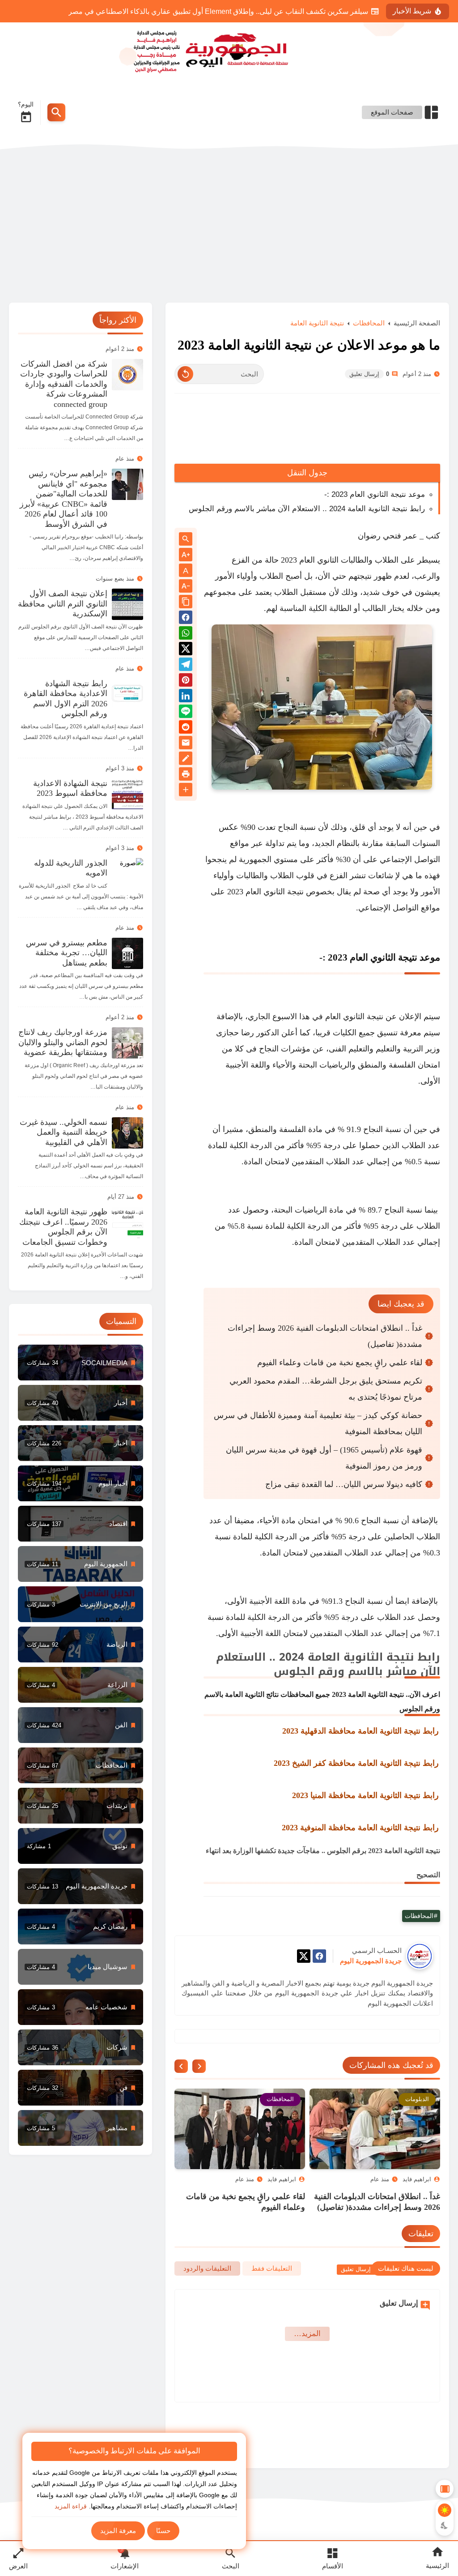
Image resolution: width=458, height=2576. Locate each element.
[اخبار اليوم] (81, 1483)
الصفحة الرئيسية (417, 342)
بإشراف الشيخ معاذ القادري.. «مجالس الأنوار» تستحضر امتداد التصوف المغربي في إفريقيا (237, 11)
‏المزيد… (307, 2352)
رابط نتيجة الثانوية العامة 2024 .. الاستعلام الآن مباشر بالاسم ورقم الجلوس (307, 528)
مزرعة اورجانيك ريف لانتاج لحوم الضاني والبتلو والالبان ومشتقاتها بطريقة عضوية (63, 1042)
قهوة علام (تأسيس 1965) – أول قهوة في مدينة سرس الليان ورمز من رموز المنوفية (324, 1477)
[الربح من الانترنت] (81, 1604)
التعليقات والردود (207, 2287)
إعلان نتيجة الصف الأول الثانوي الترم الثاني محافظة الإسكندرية (63, 604)
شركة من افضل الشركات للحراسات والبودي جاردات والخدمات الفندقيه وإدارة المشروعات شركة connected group (64, 384)
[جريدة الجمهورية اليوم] (229, 50)
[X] (304, 1976)
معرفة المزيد (118, 2531)
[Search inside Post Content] (186, 558)
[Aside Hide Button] (445, 2489)
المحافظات (369, 342)
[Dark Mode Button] (445, 2525)
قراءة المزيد (71, 2506)
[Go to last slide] (199, 2085)
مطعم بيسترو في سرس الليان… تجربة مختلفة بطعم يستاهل (67, 953)
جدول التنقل (307, 491)
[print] (186, 794)
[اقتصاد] (81, 1524)
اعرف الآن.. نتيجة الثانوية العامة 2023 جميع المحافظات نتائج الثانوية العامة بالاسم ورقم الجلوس (322, 1720)
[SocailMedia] (81, 1363)
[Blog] (186, 779)
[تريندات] (81, 1806)
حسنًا (163, 2531)
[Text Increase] (186, 574)
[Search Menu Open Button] (56, 112)
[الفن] (81, 1725)
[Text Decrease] (186, 605)
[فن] (81, 2088)
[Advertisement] (229, 226)
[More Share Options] (186, 809)
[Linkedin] (186, 716)
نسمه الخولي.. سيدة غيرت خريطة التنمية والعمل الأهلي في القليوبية (64, 1132)
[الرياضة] (81, 1645)
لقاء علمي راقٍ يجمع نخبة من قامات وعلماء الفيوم (340, 1381)
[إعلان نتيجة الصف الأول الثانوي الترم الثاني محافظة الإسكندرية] (127, 604)
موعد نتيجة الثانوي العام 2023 (384, 976)
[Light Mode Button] (445, 2510)
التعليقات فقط (272, 2287)
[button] (186, 638)
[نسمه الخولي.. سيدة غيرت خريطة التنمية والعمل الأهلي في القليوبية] (127, 1133)
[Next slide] (181, 2085)
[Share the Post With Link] (186, 621)
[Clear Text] (185, 393)
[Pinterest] (186, 700)
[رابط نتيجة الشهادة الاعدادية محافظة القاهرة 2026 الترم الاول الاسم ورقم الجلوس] (127, 694)
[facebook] (319, 1976)
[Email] (186, 763)
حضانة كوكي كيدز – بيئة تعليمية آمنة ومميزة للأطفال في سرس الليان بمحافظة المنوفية (318, 1442)
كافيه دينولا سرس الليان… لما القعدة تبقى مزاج (344, 1503)
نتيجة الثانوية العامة (317, 342)
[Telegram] (186, 685)
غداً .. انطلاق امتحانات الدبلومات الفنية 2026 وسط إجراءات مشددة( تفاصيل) (325, 1355)
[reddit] (186, 747)
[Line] (186, 732)
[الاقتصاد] (81, 1685)
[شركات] (81, 2047)
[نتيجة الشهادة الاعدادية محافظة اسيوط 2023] (127, 794)
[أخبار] (81, 1403)
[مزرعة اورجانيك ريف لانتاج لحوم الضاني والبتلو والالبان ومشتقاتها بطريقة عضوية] (127, 1043)
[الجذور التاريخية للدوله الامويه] (127, 874)
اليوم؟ (26, 104)
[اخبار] (81, 1443)
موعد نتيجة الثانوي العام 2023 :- (375, 513)
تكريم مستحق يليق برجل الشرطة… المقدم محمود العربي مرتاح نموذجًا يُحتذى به (326, 1408)
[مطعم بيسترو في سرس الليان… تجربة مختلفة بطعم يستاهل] (127, 953)
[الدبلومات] (81, 1765)
